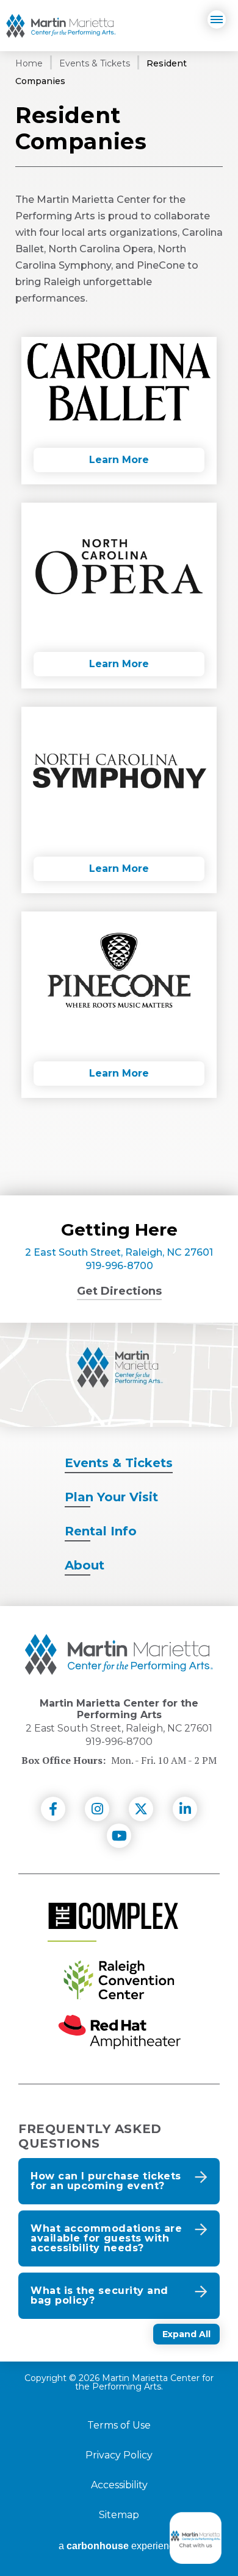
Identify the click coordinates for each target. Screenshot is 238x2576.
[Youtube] (119, 1836)
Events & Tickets (95, 63)
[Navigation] (217, 19)
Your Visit (111, 1497)
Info (101, 1531)
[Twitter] (141, 1809)
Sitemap (119, 2515)
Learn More (119, 460)
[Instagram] (97, 1809)
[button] (119, 2181)
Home (29, 63)
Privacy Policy (119, 2455)
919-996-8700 (119, 1266)
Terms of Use (119, 2426)
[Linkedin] (185, 1809)
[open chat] (198, 2538)
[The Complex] (113, 1916)
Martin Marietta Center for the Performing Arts (61, 26)
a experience (119, 2546)
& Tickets (119, 1463)
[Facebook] (53, 1809)
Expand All (186, 2334)
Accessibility (119, 2485)
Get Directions (119, 1291)
